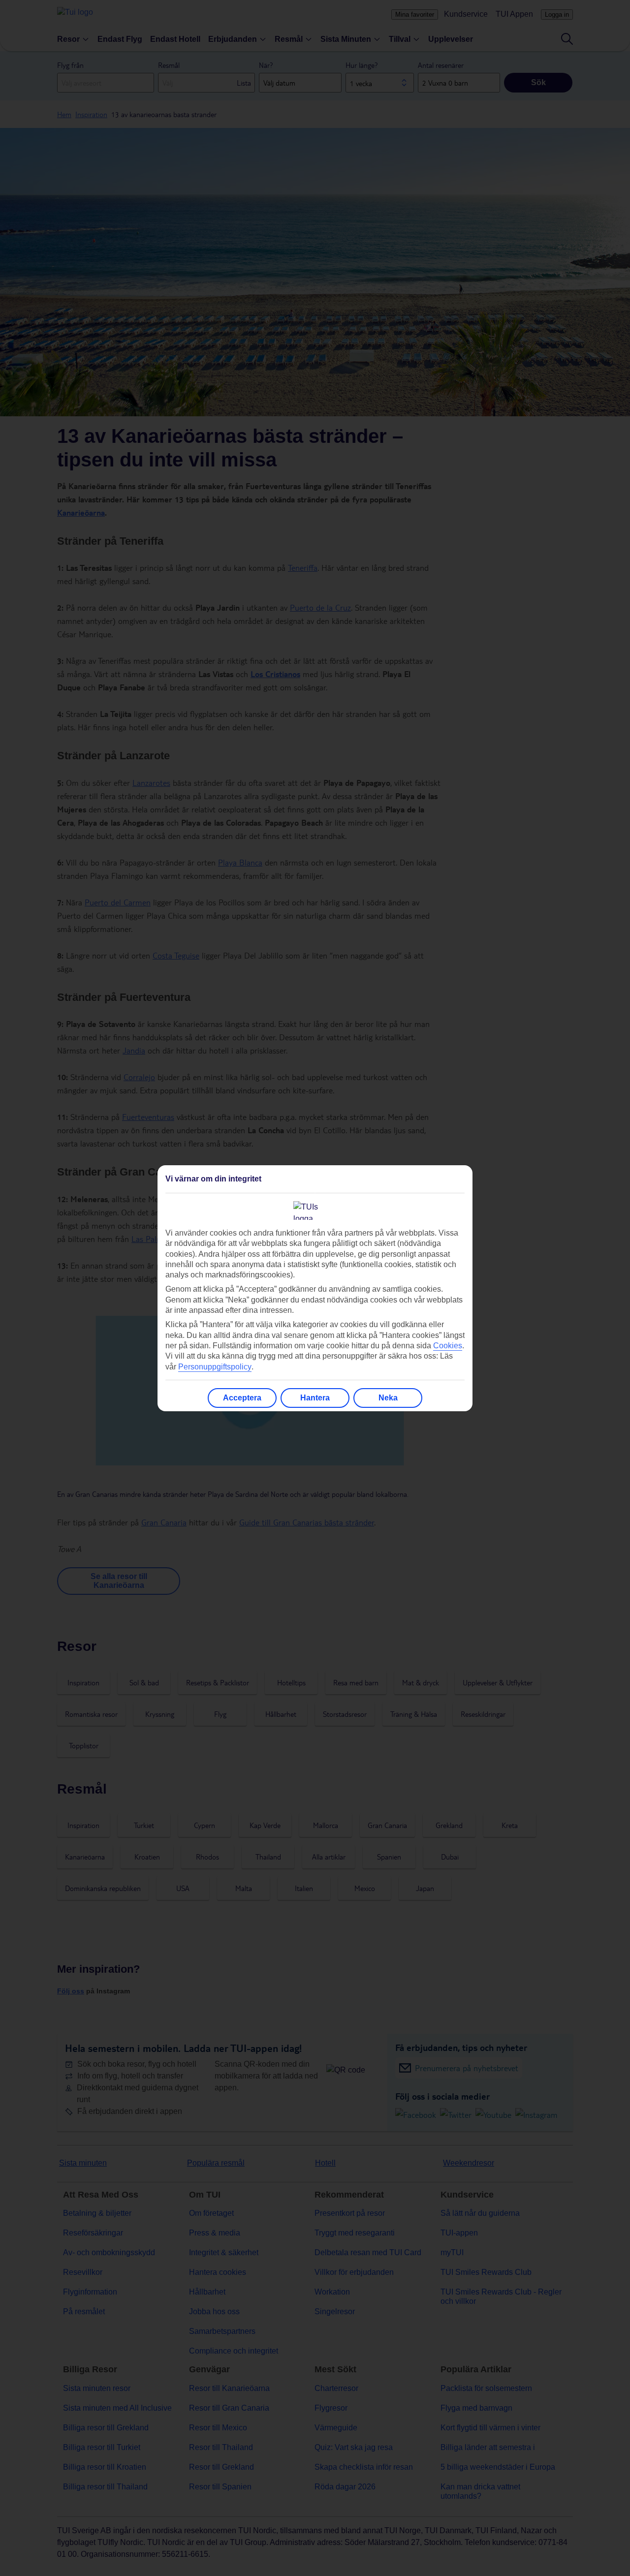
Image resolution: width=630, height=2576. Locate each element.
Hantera (315, 1398)
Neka (388, 1398)
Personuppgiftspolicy (215, 1367)
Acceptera (242, 1398)
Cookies (448, 1346)
